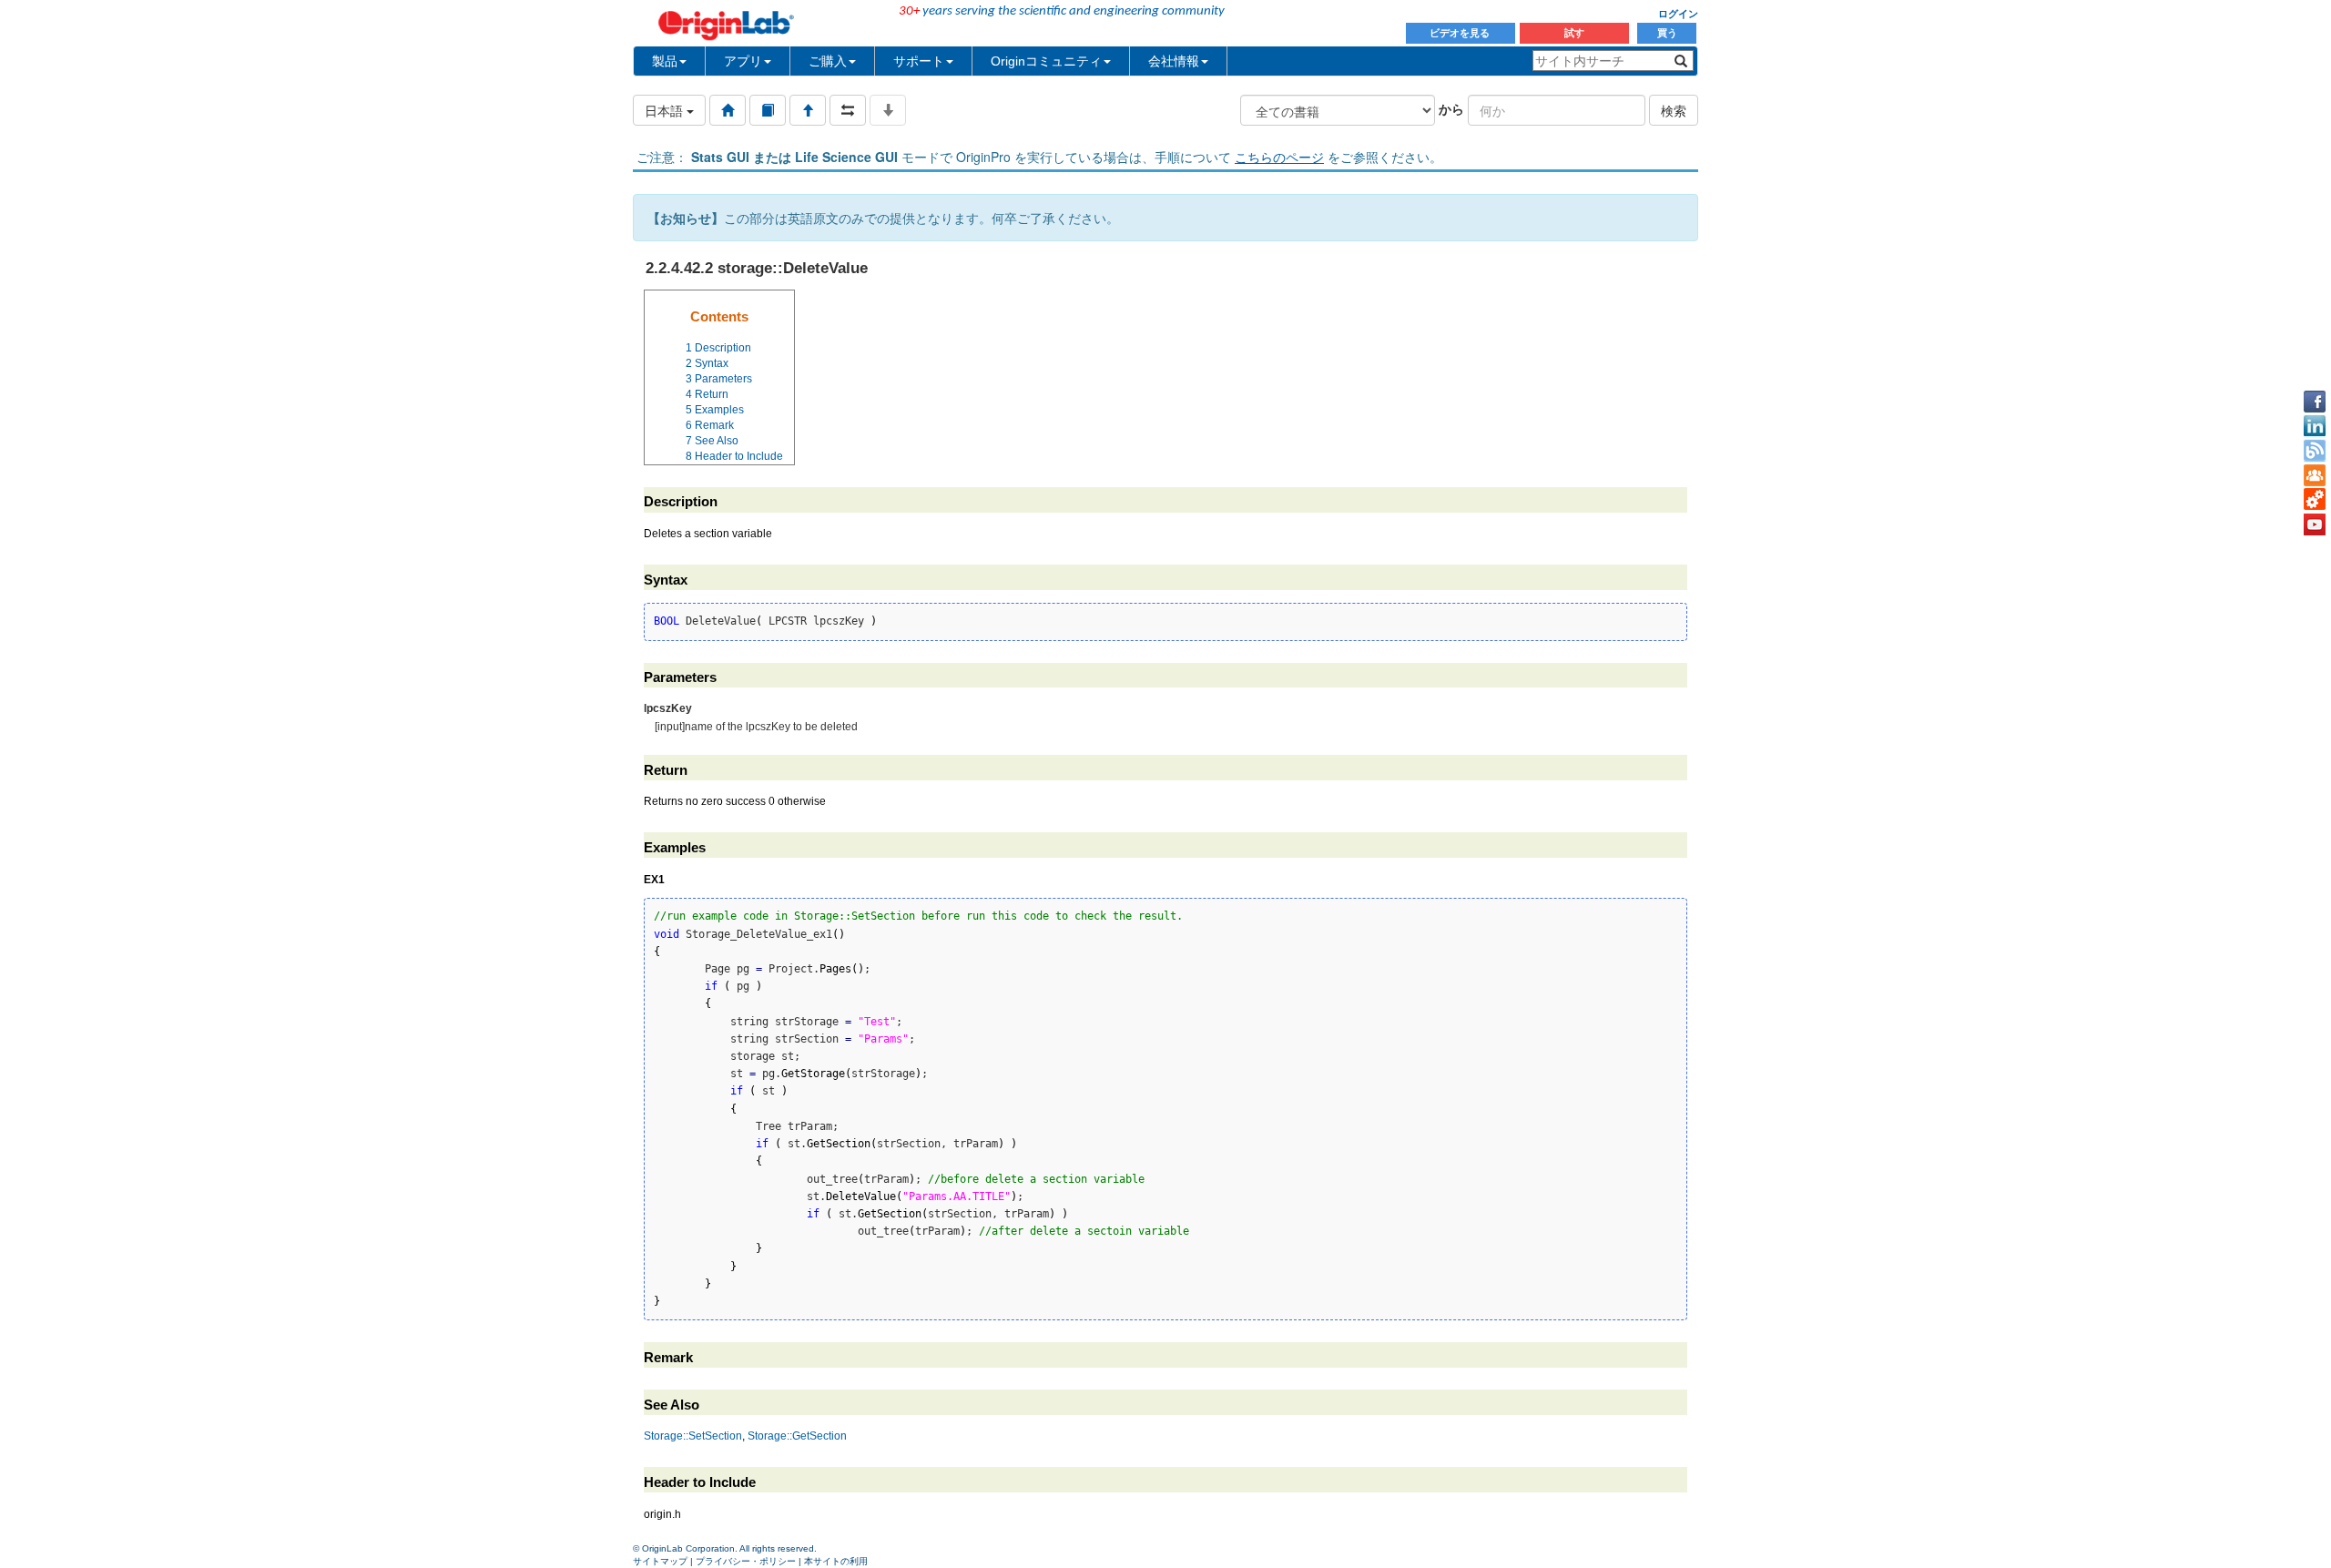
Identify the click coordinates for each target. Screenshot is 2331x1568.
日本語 (666, 110)
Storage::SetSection (693, 1436)
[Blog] (2315, 451)
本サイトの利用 (836, 1561)
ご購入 (828, 61)
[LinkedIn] (2315, 426)
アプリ (743, 61)
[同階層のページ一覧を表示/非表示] (848, 110)
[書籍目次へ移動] (768, 110)
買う (1667, 33)
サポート (919, 61)
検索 (1674, 110)
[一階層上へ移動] (808, 110)
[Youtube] (2315, 524)
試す (1574, 33)
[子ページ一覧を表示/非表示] (888, 110)
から (1451, 108)
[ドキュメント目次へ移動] (728, 110)
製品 (665, 61)
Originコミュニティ (1046, 61)
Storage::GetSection (797, 1436)
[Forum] (2315, 475)
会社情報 (1174, 61)
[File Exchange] (2315, 500)
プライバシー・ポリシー (746, 1561)
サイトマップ (660, 1561)
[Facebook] (2315, 402)
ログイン (1678, 14)
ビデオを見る (1461, 33)
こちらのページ (1279, 157)
